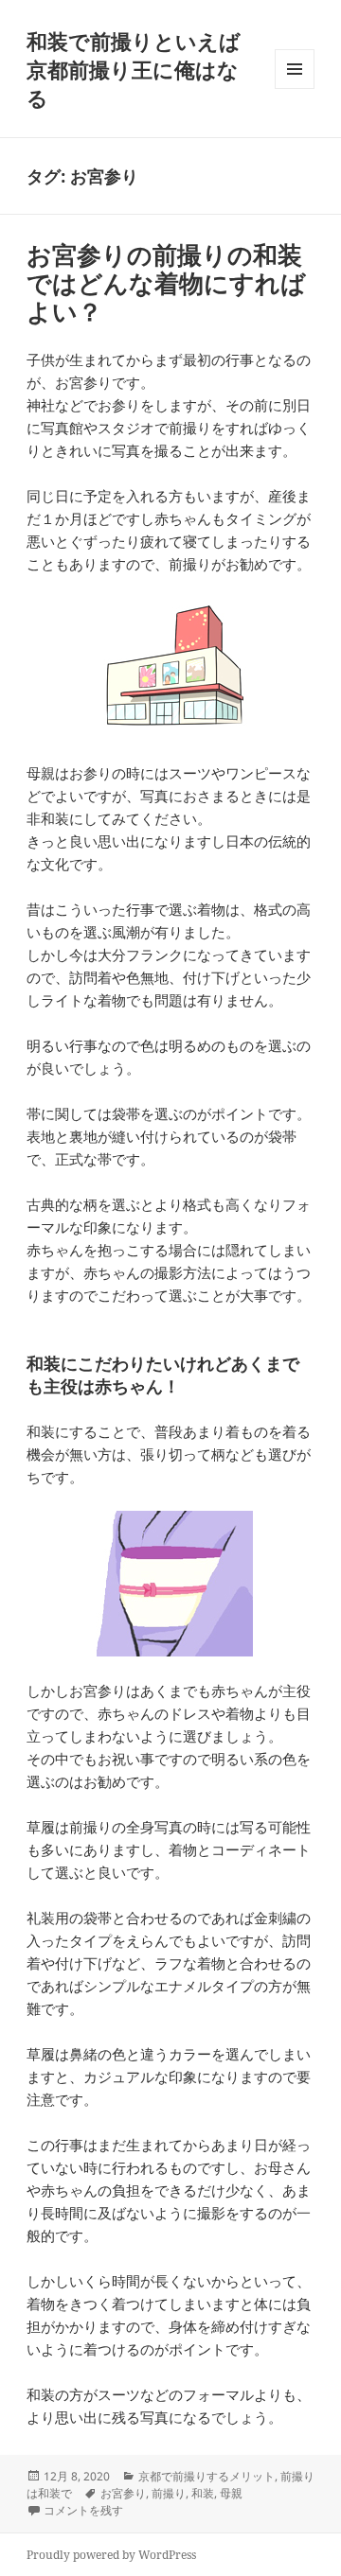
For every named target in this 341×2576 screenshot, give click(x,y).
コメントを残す (83, 2510)
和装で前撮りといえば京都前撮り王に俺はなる (134, 69)
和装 (203, 2493)
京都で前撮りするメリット (206, 2476)
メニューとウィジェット (295, 88)
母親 (231, 2493)
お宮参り (123, 2493)
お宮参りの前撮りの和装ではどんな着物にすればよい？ (166, 283)
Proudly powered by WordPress (111, 2555)
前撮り (169, 2493)
